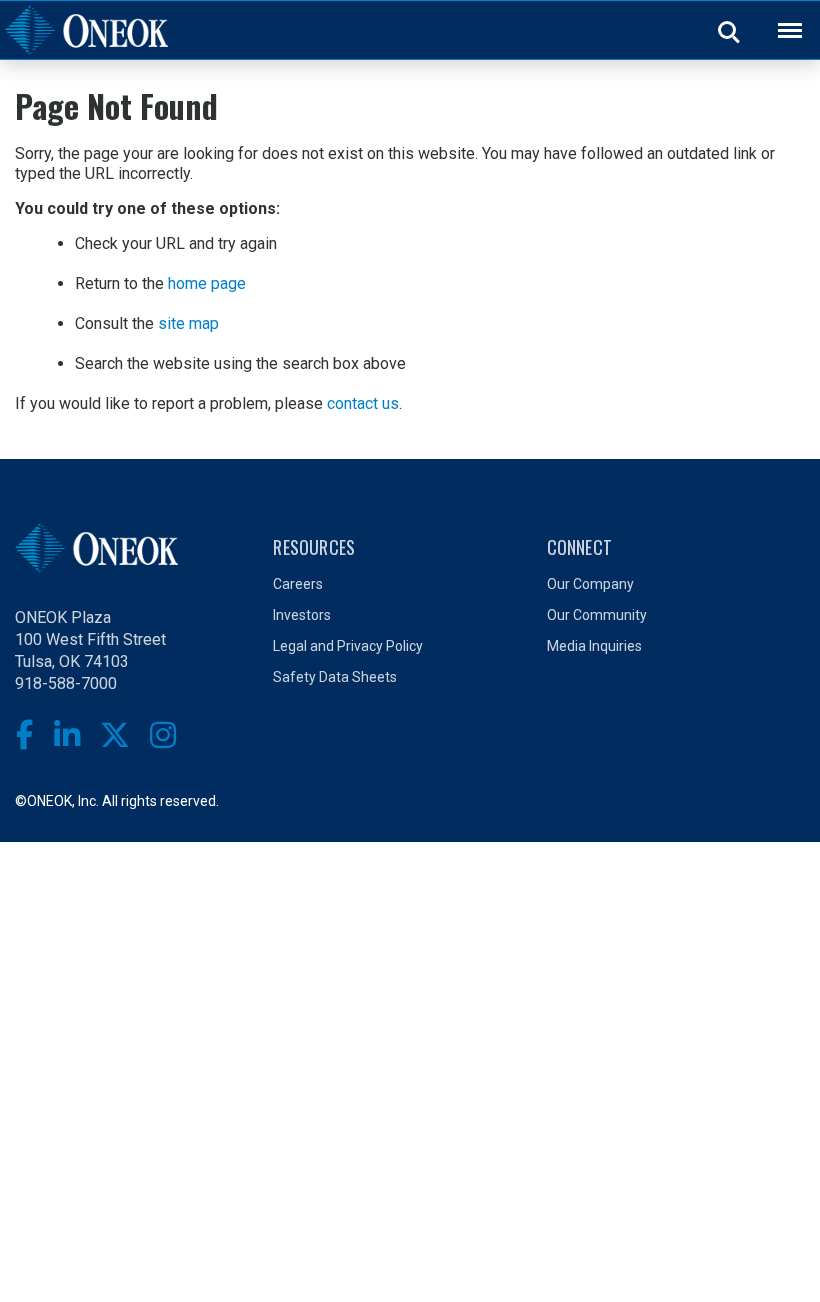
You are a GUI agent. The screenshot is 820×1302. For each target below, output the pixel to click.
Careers (298, 584)
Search (730, 31)
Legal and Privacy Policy (348, 646)
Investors (302, 615)
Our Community (597, 615)
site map (188, 323)
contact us (363, 403)
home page (207, 283)
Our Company (590, 584)
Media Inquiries (594, 646)
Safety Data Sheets (335, 677)
